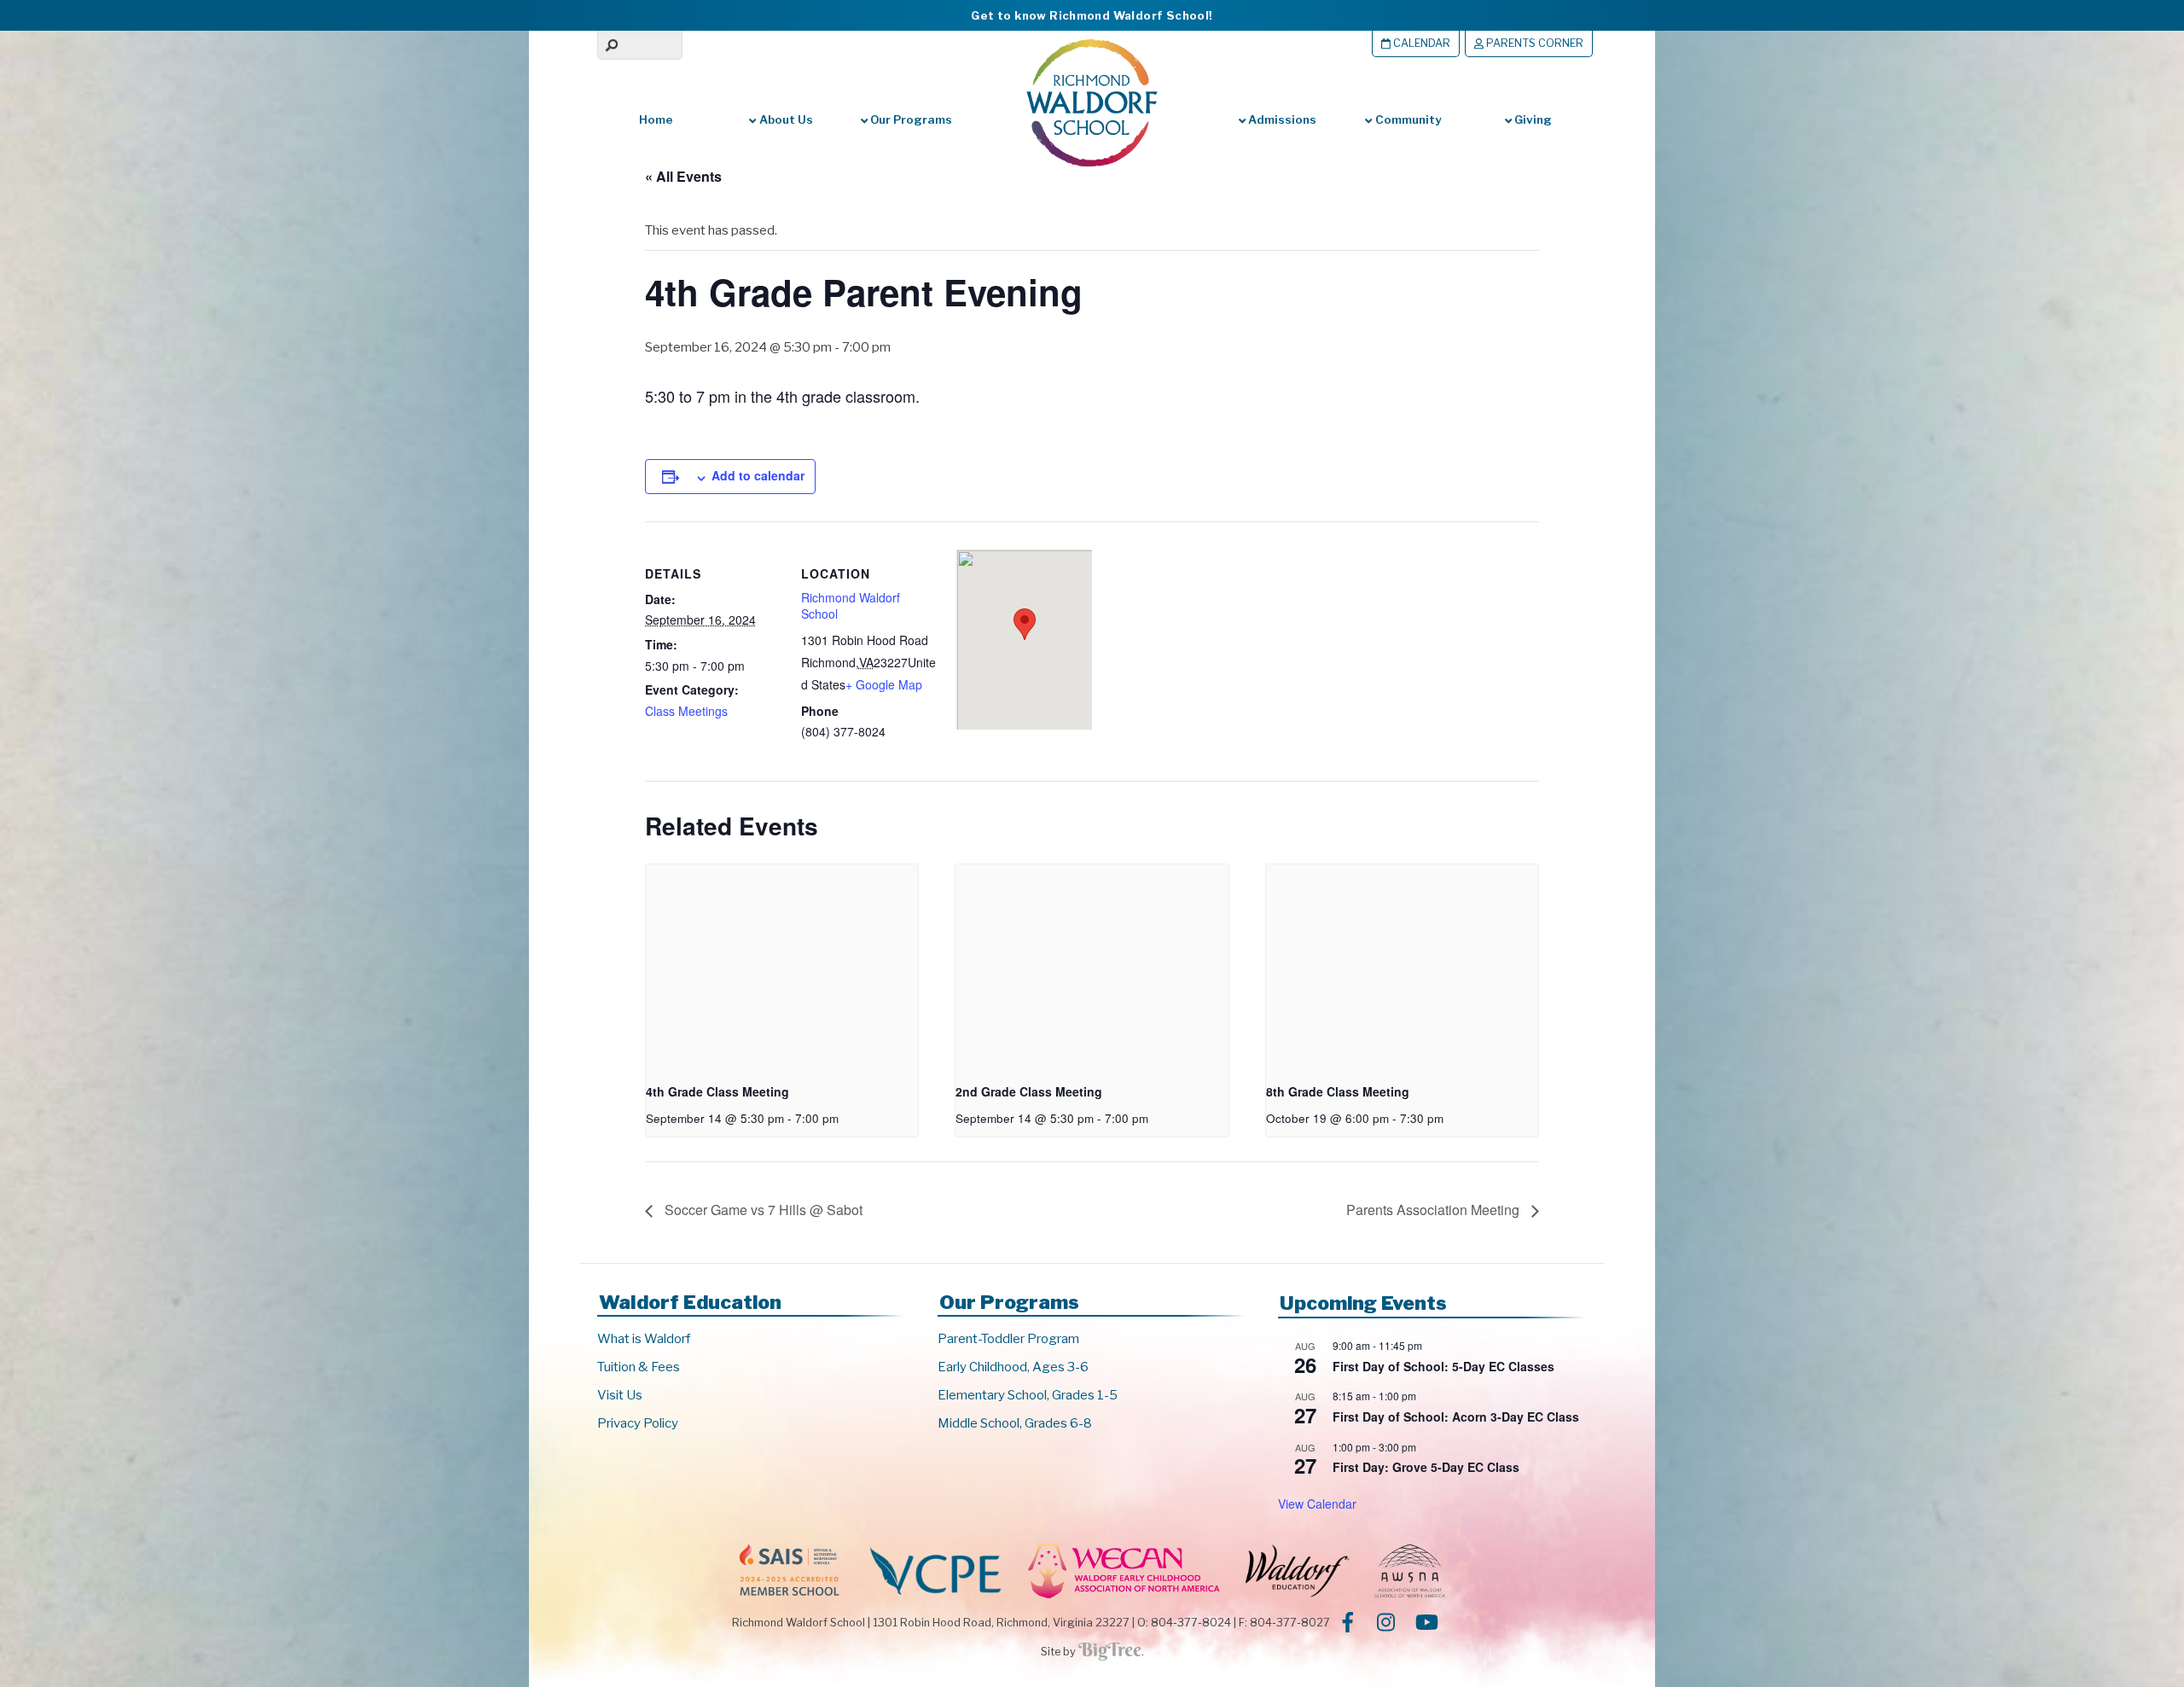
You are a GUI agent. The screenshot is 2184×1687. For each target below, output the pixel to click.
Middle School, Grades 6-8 (1015, 1423)
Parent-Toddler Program (1008, 1339)
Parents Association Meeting (1435, 1210)
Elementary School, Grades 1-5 (1028, 1395)
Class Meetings (686, 711)
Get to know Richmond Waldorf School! (1092, 15)
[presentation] (782, 967)
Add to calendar (758, 475)
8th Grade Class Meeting (1338, 1091)
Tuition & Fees (639, 1367)
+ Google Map (884, 684)
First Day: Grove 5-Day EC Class (1426, 1467)
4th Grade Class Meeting (717, 1091)
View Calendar (1317, 1504)
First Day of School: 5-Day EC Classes (1443, 1366)
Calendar (1420, 43)
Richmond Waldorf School (851, 606)
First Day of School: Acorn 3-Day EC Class (1456, 1416)
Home (656, 119)
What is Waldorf (644, 1339)
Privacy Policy (638, 1423)
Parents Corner (1533, 43)
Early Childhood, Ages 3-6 (1013, 1367)
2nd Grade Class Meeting (1029, 1091)
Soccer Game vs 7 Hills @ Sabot (762, 1210)
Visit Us (620, 1395)
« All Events (683, 176)
